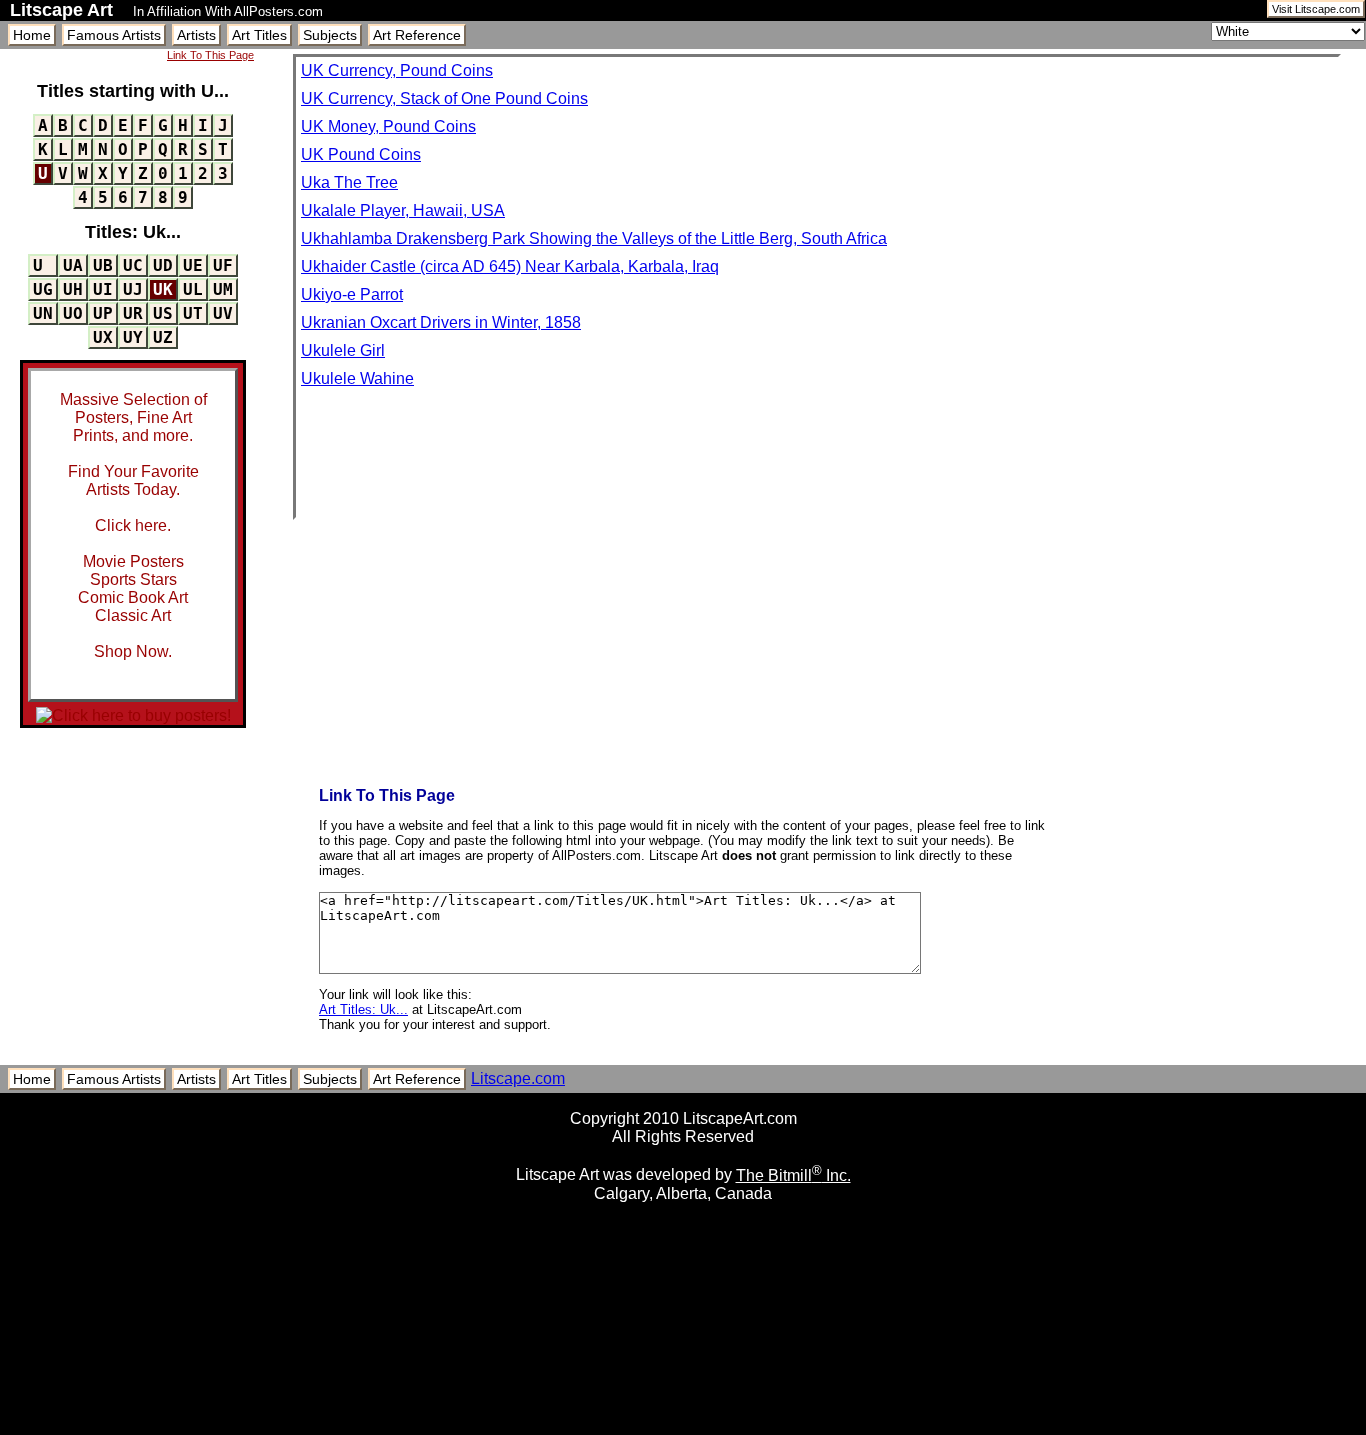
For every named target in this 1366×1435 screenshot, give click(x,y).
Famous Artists (114, 35)
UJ (133, 289)
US (163, 313)
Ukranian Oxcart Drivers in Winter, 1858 (441, 322)
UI (103, 289)
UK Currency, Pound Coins (397, 70)
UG (43, 289)
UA (73, 265)
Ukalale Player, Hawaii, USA (403, 210)
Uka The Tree (349, 182)
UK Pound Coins (361, 154)
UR (133, 313)
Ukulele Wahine (357, 378)
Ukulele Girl (343, 350)
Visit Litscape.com (1316, 9)
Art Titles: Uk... (363, 1009)
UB (103, 265)
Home (32, 35)
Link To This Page (210, 55)
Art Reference (417, 35)
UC (133, 265)
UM (223, 289)
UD (163, 265)
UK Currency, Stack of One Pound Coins (444, 98)
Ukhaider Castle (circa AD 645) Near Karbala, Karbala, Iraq (510, 266)
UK (163, 289)
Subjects (330, 35)
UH (73, 289)
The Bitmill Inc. (793, 1175)
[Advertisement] (683, 1427)
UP (103, 313)
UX (103, 337)
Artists (196, 35)
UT (193, 313)
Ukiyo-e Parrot (352, 294)
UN (43, 313)
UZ (163, 337)
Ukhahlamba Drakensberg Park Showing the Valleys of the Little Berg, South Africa (594, 238)
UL (193, 289)
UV (223, 313)
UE (193, 265)
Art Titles (259, 35)
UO (73, 313)
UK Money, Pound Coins (388, 126)
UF (223, 265)
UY (133, 337)
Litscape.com (518, 1078)
